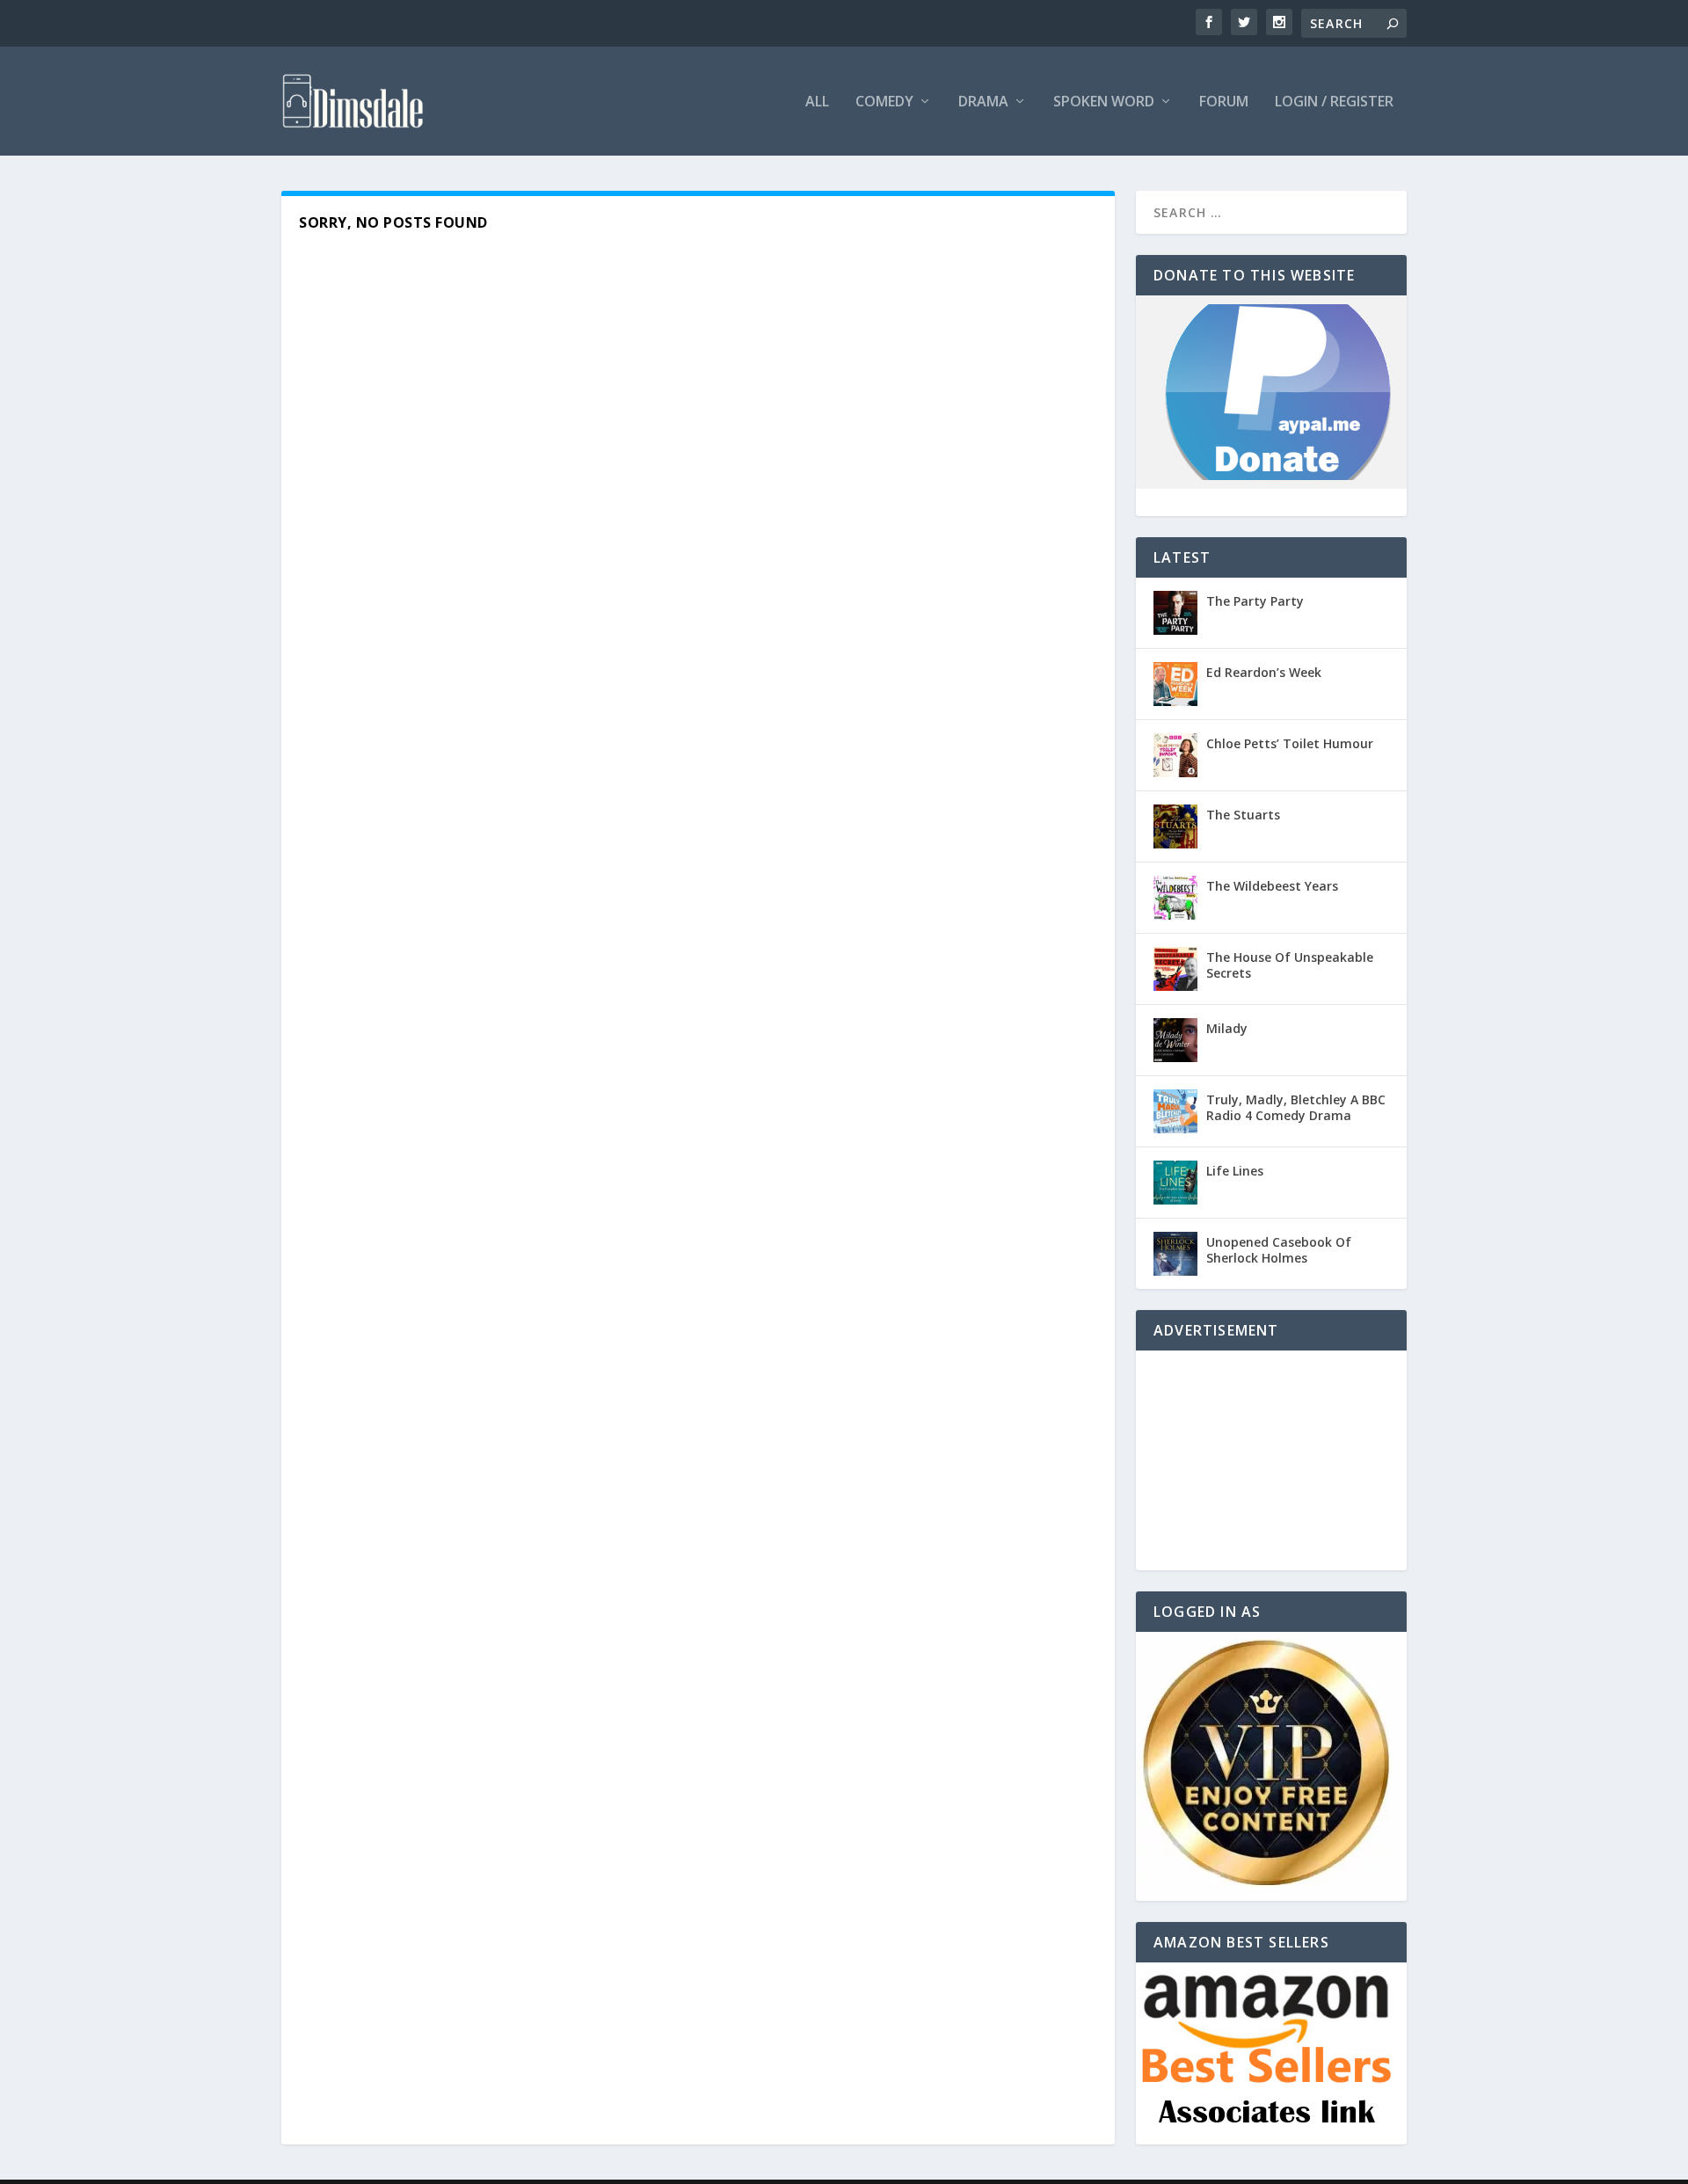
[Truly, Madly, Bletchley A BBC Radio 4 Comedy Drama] (1175, 1111)
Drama (983, 102)
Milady (1227, 1028)
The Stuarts (1243, 815)
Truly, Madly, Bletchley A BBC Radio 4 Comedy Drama (1296, 1107)
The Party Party (1255, 601)
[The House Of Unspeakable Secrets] (1175, 969)
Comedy (884, 102)
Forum (1224, 102)
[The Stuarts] (1175, 826)
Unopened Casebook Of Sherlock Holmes (1279, 1250)
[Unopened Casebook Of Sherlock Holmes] (1175, 1254)
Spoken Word (1104, 102)
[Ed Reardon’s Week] (1175, 684)
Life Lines (1235, 1171)
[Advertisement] (1271, 1460)
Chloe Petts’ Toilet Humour (1290, 743)
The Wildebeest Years (1272, 886)
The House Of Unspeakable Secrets (1290, 965)
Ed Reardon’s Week (1264, 672)
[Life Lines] (1175, 1183)
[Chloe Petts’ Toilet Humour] (1175, 755)
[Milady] (1175, 1040)
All (817, 102)
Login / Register (1334, 102)
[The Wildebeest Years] (1175, 898)
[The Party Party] (1175, 613)
